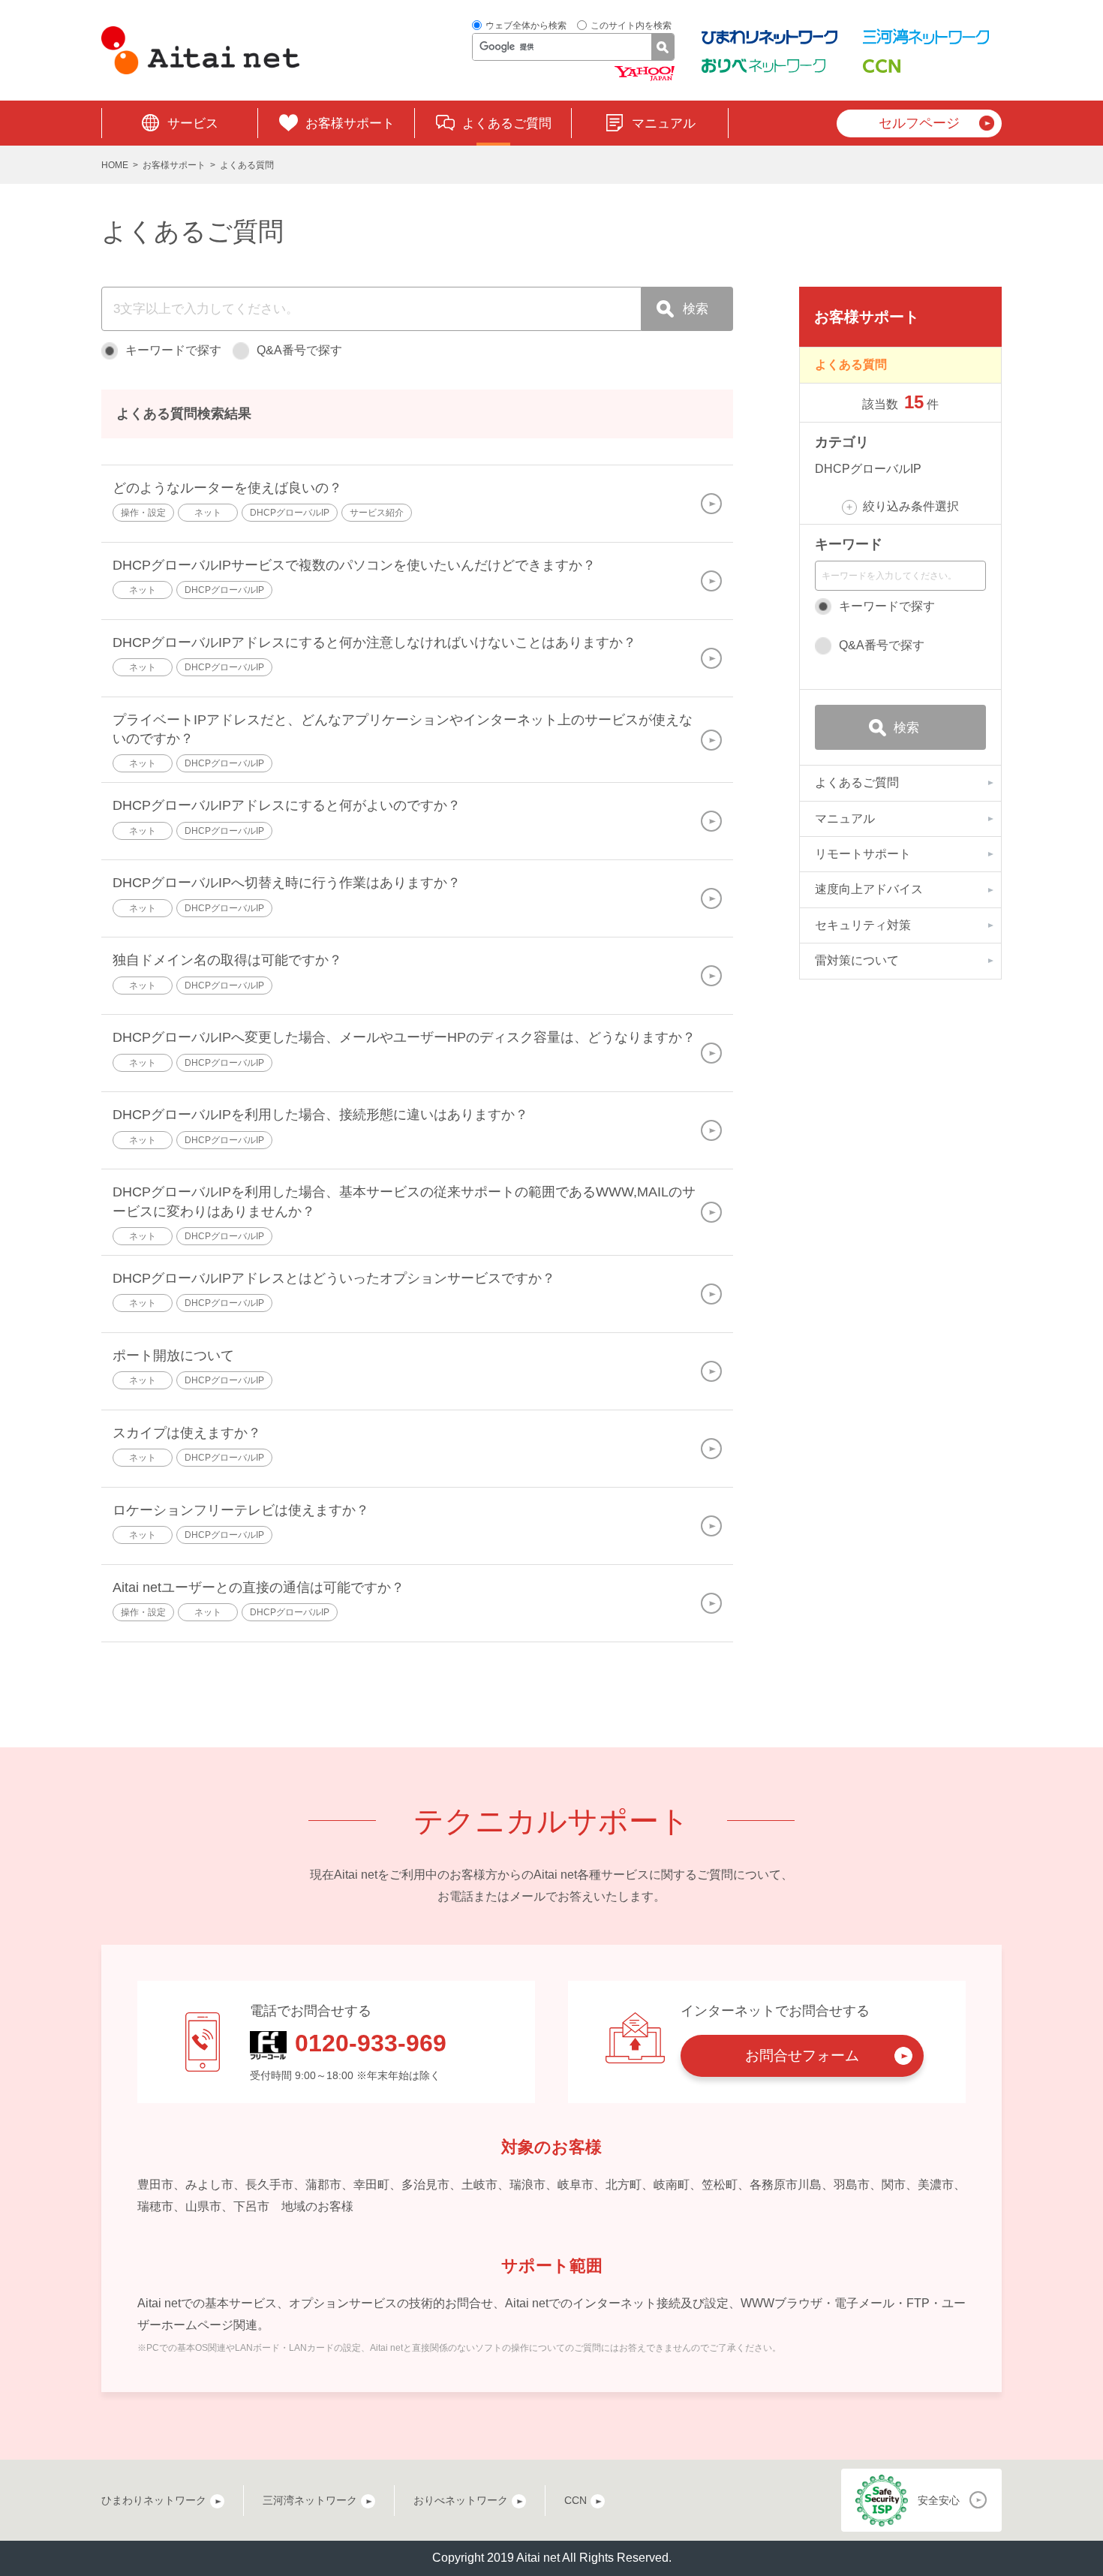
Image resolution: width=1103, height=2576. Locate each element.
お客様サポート (350, 123)
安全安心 (939, 2500)
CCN (576, 2500)
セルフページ (919, 123)
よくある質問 (851, 364)
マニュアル (664, 123)
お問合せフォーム (802, 2055)
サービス (193, 123)
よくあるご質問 (507, 123)
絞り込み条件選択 (911, 506)
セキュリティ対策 (863, 925)
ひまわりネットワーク (154, 2500)
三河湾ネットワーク (310, 2500)
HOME (115, 165)
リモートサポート (863, 854)
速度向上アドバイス (869, 889)
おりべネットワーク (461, 2500)
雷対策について (857, 960)
